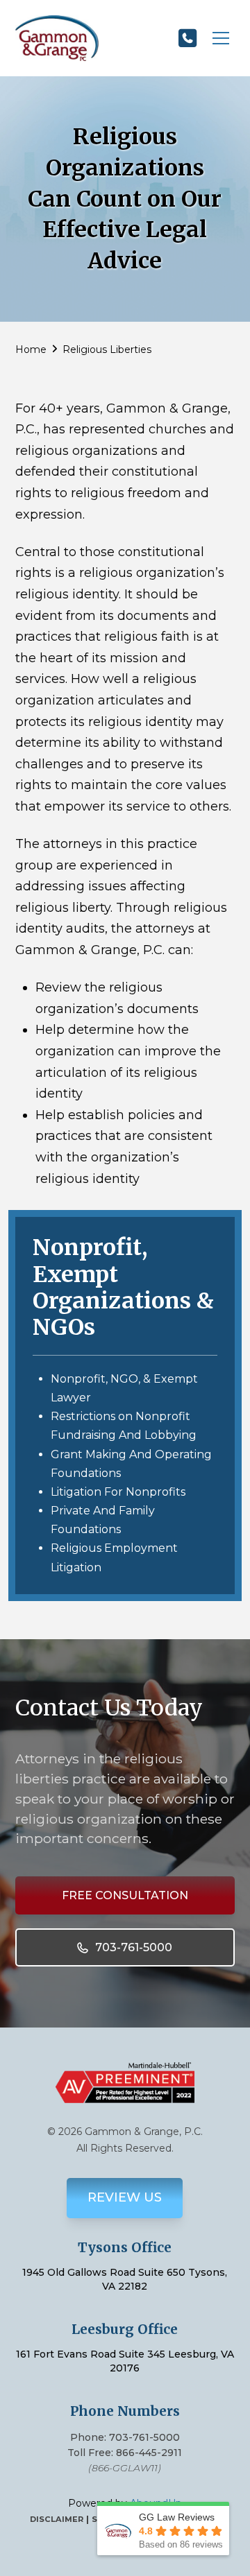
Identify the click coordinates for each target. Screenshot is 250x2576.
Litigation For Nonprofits (118, 1492)
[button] (221, 38)
